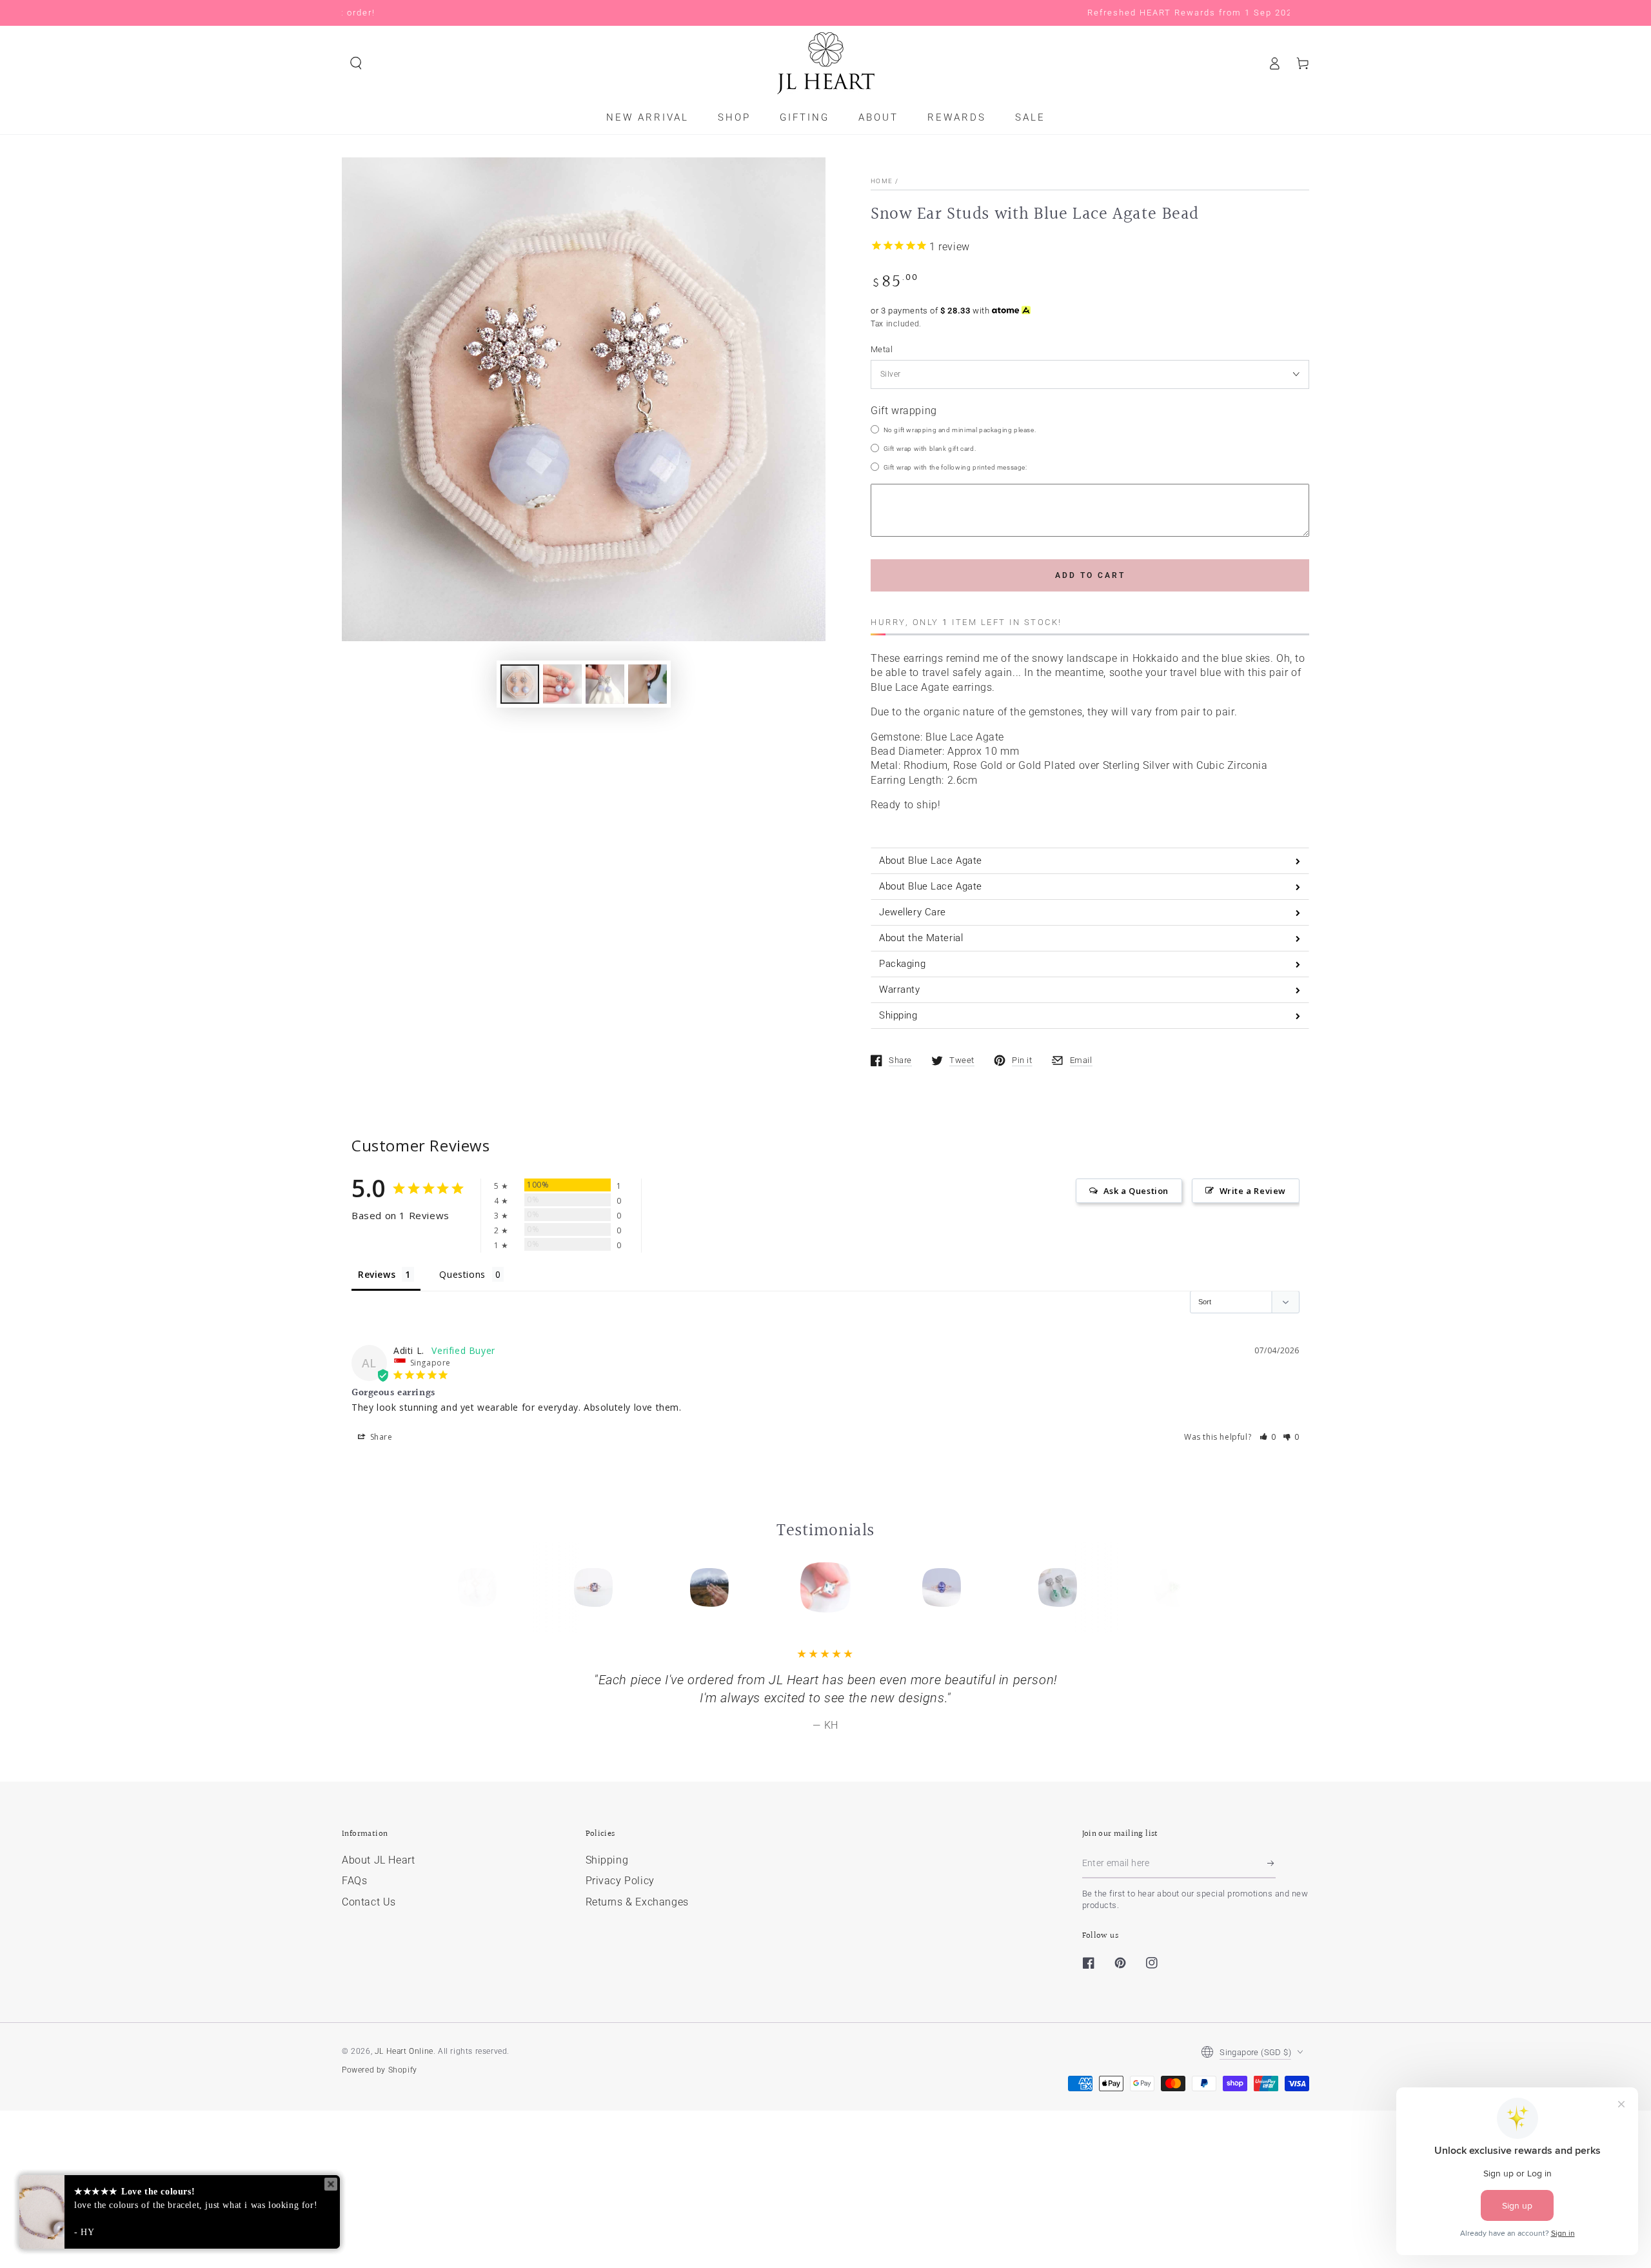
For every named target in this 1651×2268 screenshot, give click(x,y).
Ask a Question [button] (1136, 1191)
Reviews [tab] (377, 1274)
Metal (882, 349)
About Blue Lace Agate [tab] (931, 860)
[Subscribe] (1271, 1864)
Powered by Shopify (380, 2070)
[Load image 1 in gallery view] (520, 684)
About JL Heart (378, 1860)
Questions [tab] (462, 1274)
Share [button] (380, 1437)
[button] (356, 63)
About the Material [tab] (921, 938)
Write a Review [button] (1253, 1191)
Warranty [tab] (900, 990)
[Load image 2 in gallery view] (562, 684)
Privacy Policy (620, 1881)
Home (882, 181)
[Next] (1169, 1587)
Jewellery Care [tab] (913, 912)
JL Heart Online (404, 2051)
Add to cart (1090, 575)
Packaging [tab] (902, 964)
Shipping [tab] (898, 1015)
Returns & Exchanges (637, 1902)
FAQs (354, 1881)
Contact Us (369, 1902)
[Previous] (482, 1587)
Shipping (607, 1860)
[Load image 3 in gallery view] (605, 684)
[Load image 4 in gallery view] (648, 684)
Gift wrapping (904, 411)
